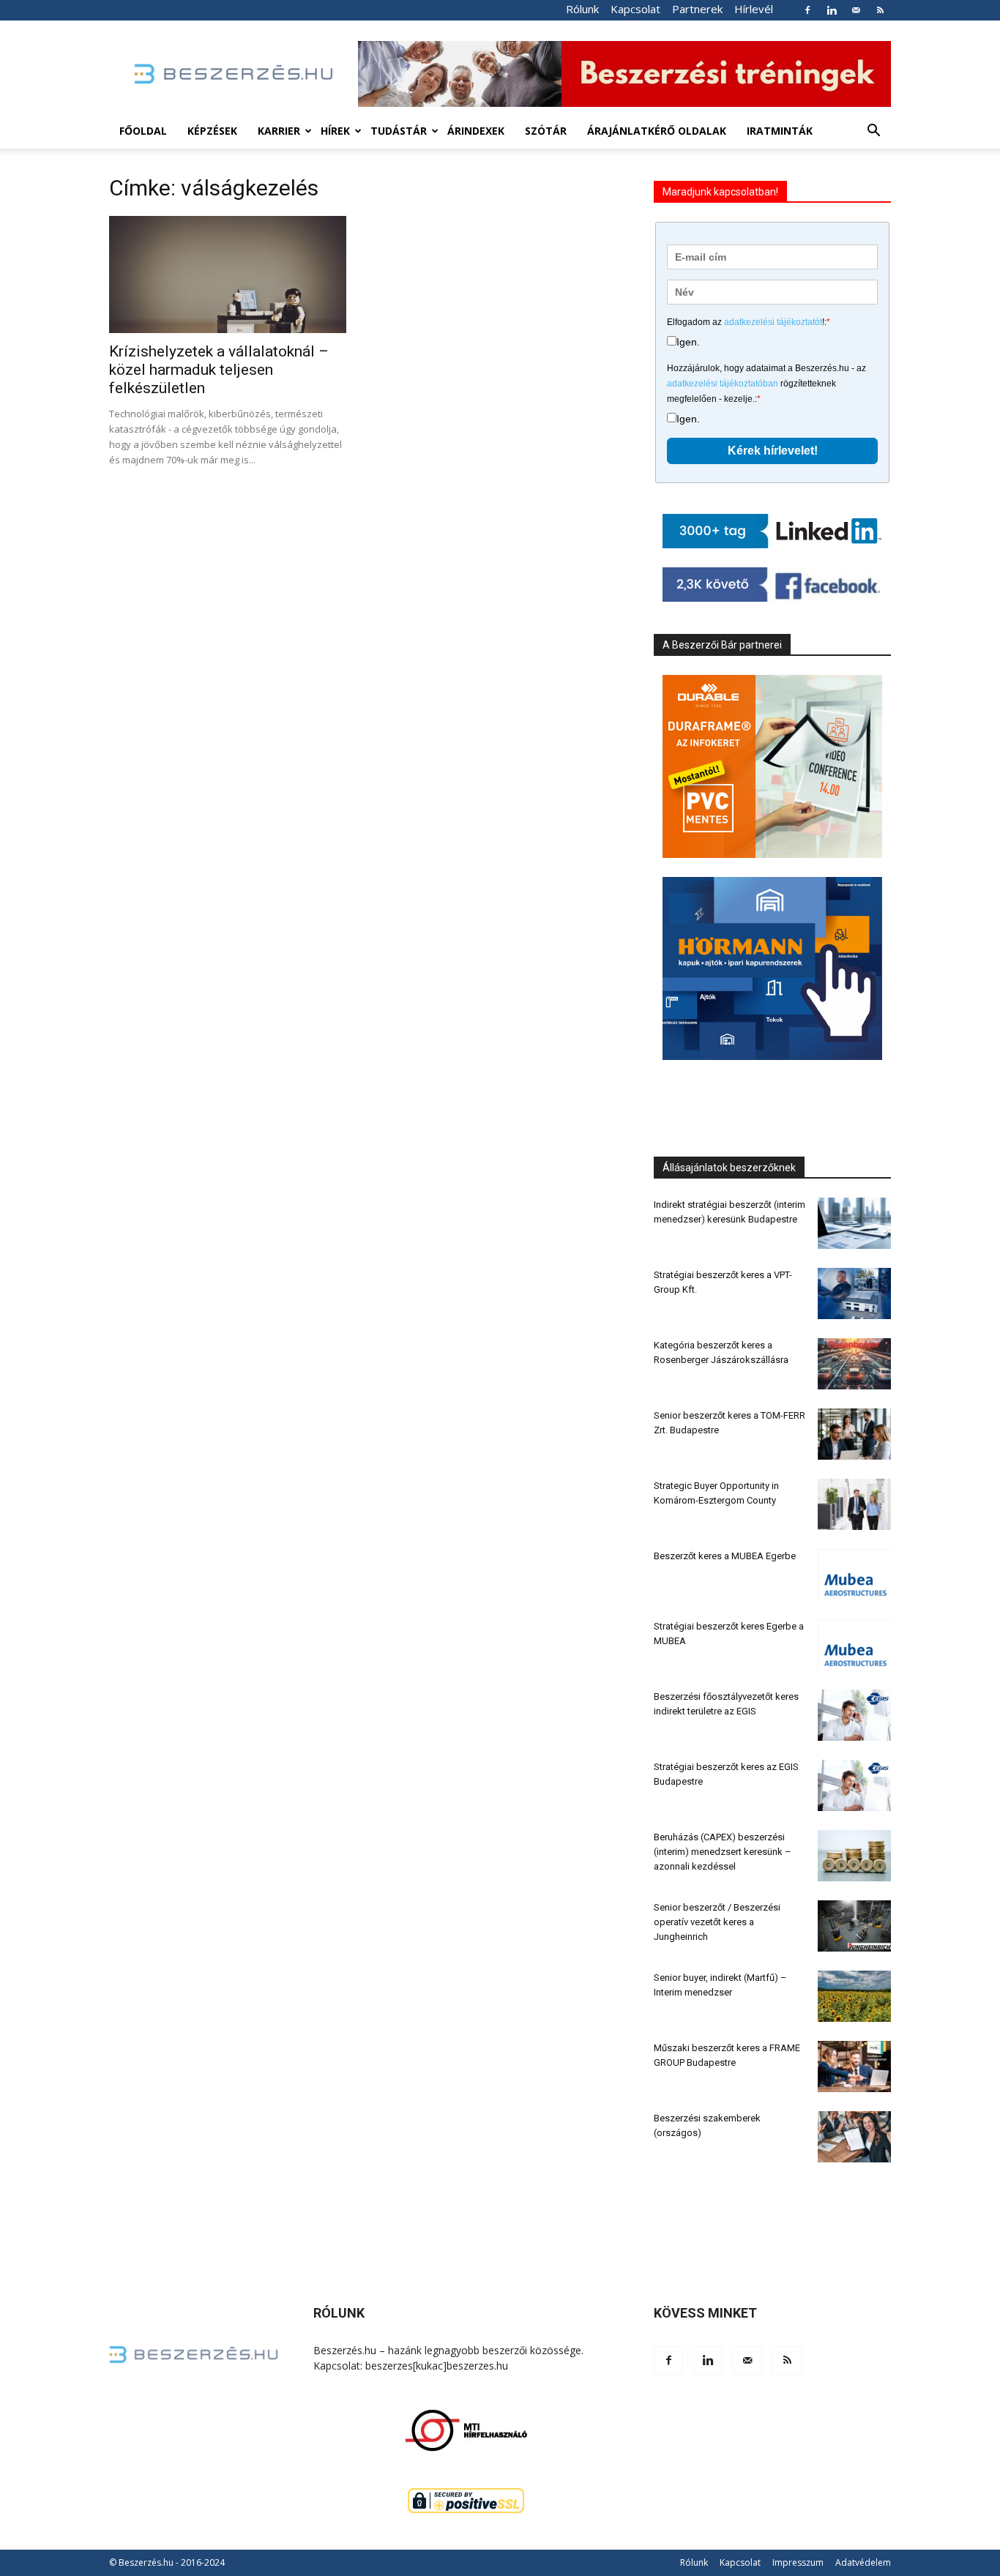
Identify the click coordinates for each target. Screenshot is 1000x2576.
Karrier (279, 131)
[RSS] (880, 10)
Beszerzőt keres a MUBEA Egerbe (725, 1556)
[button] (873, 132)
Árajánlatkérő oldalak (657, 131)
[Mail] (856, 10)
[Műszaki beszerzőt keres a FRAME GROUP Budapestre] (854, 2067)
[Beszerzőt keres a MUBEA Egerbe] (854, 1575)
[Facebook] (807, 10)
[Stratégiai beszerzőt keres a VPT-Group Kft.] (854, 1293)
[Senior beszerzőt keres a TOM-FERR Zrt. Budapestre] (854, 1434)
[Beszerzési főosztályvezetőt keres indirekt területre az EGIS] (854, 1715)
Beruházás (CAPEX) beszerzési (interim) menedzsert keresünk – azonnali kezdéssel (723, 1852)
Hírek (335, 131)
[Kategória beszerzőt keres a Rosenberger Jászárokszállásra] (854, 1364)
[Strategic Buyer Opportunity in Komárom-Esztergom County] (854, 1504)
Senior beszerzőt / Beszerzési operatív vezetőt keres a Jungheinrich (717, 1922)
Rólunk (582, 9)
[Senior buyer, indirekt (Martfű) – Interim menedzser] (854, 1996)
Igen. (688, 342)
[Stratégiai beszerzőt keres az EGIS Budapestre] (854, 1785)
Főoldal (143, 131)
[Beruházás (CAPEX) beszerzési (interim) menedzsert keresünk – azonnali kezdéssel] (854, 1856)
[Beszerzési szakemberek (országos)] (854, 2137)
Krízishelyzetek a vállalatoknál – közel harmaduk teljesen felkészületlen (219, 370)
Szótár (546, 131)
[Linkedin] (832, 10)
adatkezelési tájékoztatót (773, 322)
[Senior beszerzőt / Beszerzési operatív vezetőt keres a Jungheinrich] (854, 1926)
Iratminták (780, 131)
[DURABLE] (772, 766)
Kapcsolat (635, 9)
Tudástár (399, 131)
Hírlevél (754, 9)
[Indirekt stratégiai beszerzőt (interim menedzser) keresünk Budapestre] (854, 1223)
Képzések (212, 131)
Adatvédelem (863, 2562)
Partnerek (697, 9)
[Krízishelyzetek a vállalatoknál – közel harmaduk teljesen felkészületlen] (228, 275)
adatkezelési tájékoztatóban (723, 384)
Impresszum (798, 2562)
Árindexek (476, 131)
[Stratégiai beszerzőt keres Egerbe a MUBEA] (854, 1645)
